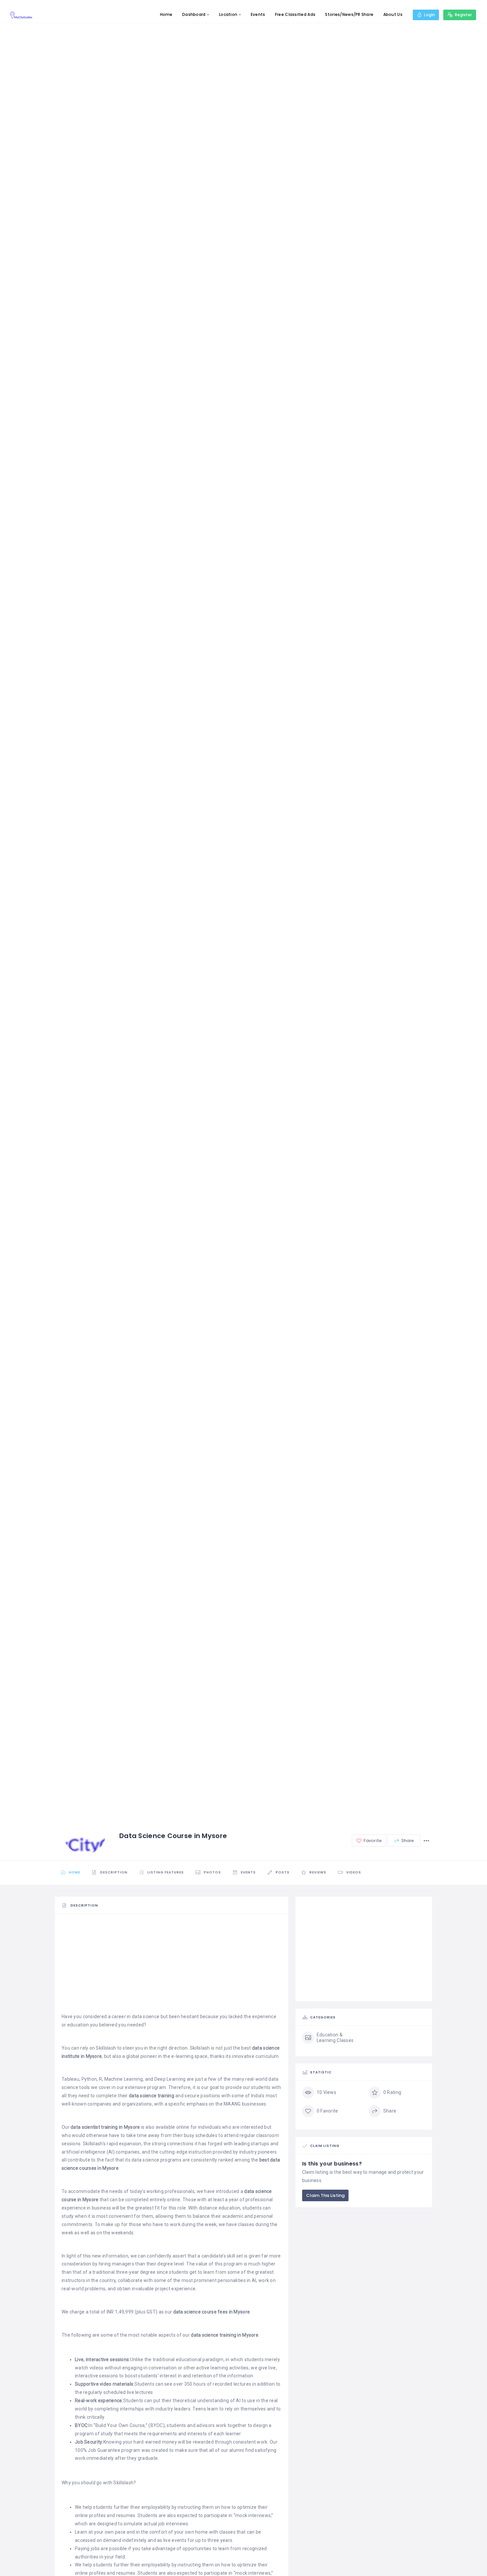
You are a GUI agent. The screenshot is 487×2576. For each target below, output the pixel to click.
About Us (393, 14)
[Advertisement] (172, 1966)
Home (166, 14)
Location (228, 14)
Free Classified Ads (295, 14)
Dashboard (194, 14)
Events (258, 14)
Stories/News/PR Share (349, 14)
